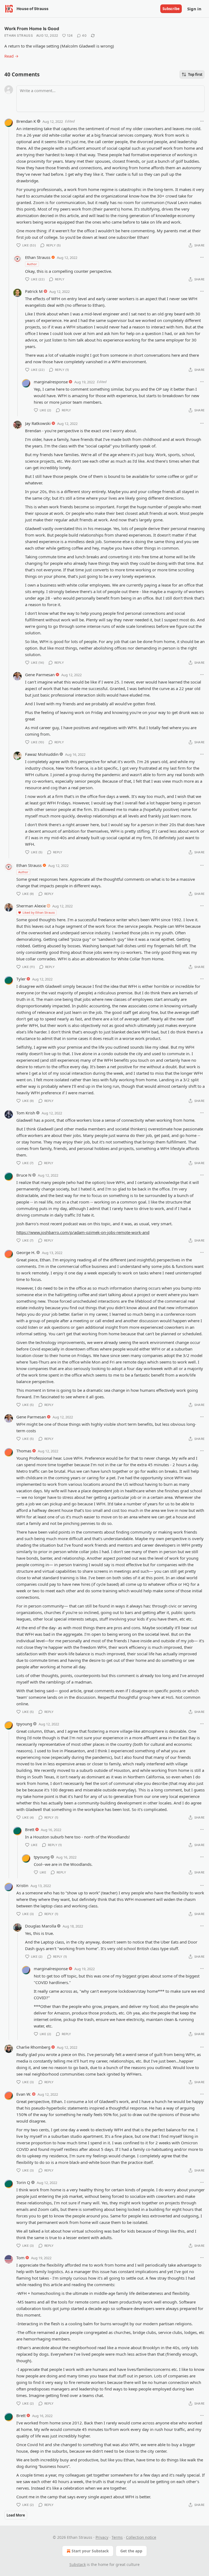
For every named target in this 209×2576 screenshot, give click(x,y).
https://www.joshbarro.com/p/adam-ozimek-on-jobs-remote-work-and (83, 1232)
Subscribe (171, 9)
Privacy (102, 2537)
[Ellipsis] (202, 121)
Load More (16, 2515)
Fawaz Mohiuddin (42, 754)
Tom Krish (26, 1113)
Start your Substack (90, 2551)
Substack (78, 2564)
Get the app (131, 2551)
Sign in (194, 9)
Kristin (22, 1885)
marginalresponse (51, 382)
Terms (117, 2537)
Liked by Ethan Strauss (39, 912)
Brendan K (26, 121)
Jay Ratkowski (38, 423)
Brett (30, 1829)
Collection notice (141, 2537)
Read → (11, 56)
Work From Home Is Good (32, 29)
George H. (26, 1252)
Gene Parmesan (40, 675)
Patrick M (34, 291)
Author (32, 264)
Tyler (21, 979)
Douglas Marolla (41, 1926)
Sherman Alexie (31, 906)
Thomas (24, 1451)
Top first (195, 74)
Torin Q (23, 2182)
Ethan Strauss (19, 35)
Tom (20, 2258)
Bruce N (24, 1175)
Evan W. (24, 2094)
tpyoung (24, 1724)
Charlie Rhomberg (33, 2047)
